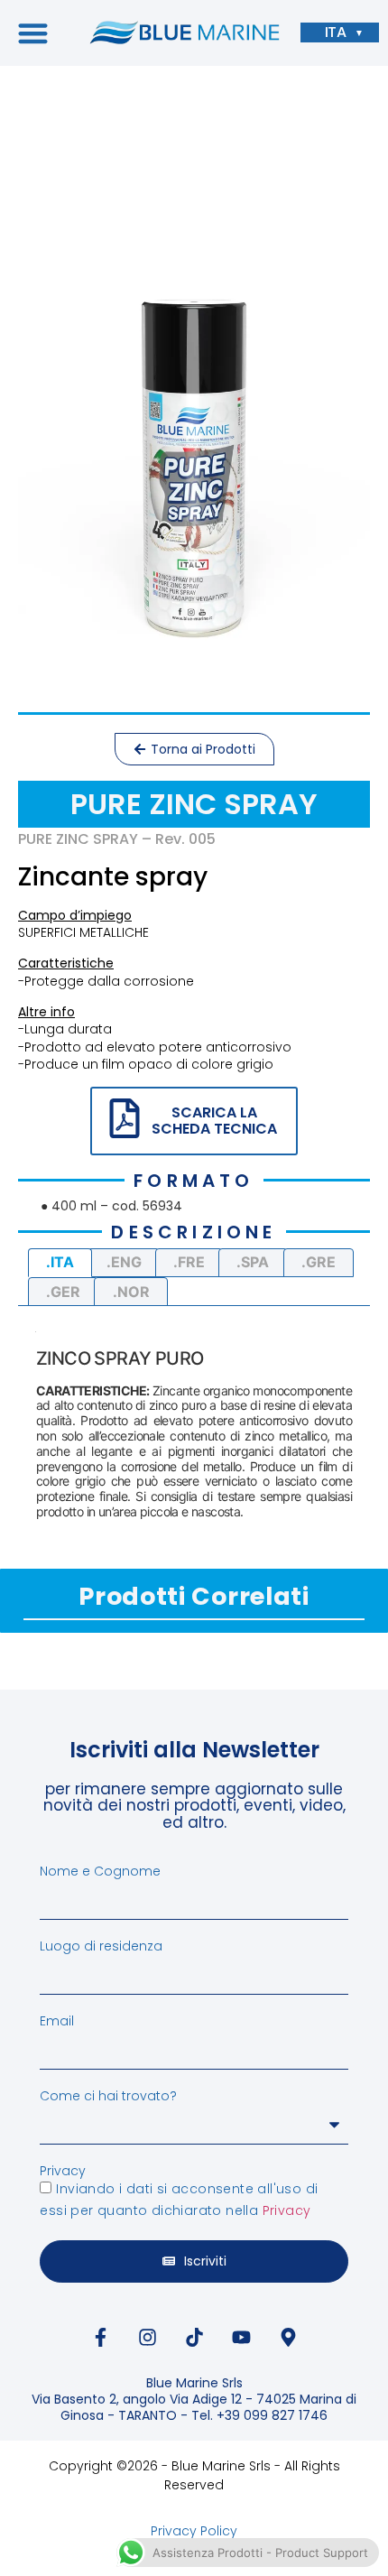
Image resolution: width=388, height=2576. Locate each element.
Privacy (63, 2171)
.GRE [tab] (319, 1262)
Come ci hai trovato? (108, 2096)
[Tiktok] (194, 2338)
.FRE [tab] (189, 1262)
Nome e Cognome (100, 1871)
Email (57, 2021)
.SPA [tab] (253, 1262)
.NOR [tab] (131, 1292)
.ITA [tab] (60, 1262)
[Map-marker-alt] (288, 2338)
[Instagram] (147, 2338)
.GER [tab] (63, 1292)
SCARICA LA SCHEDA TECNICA (214, 1121)
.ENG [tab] (124, 1262)
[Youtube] (241, 2338)
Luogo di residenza (101, 1946)
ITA (336, 32)
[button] (33, 33)
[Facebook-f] (100, 2338)
